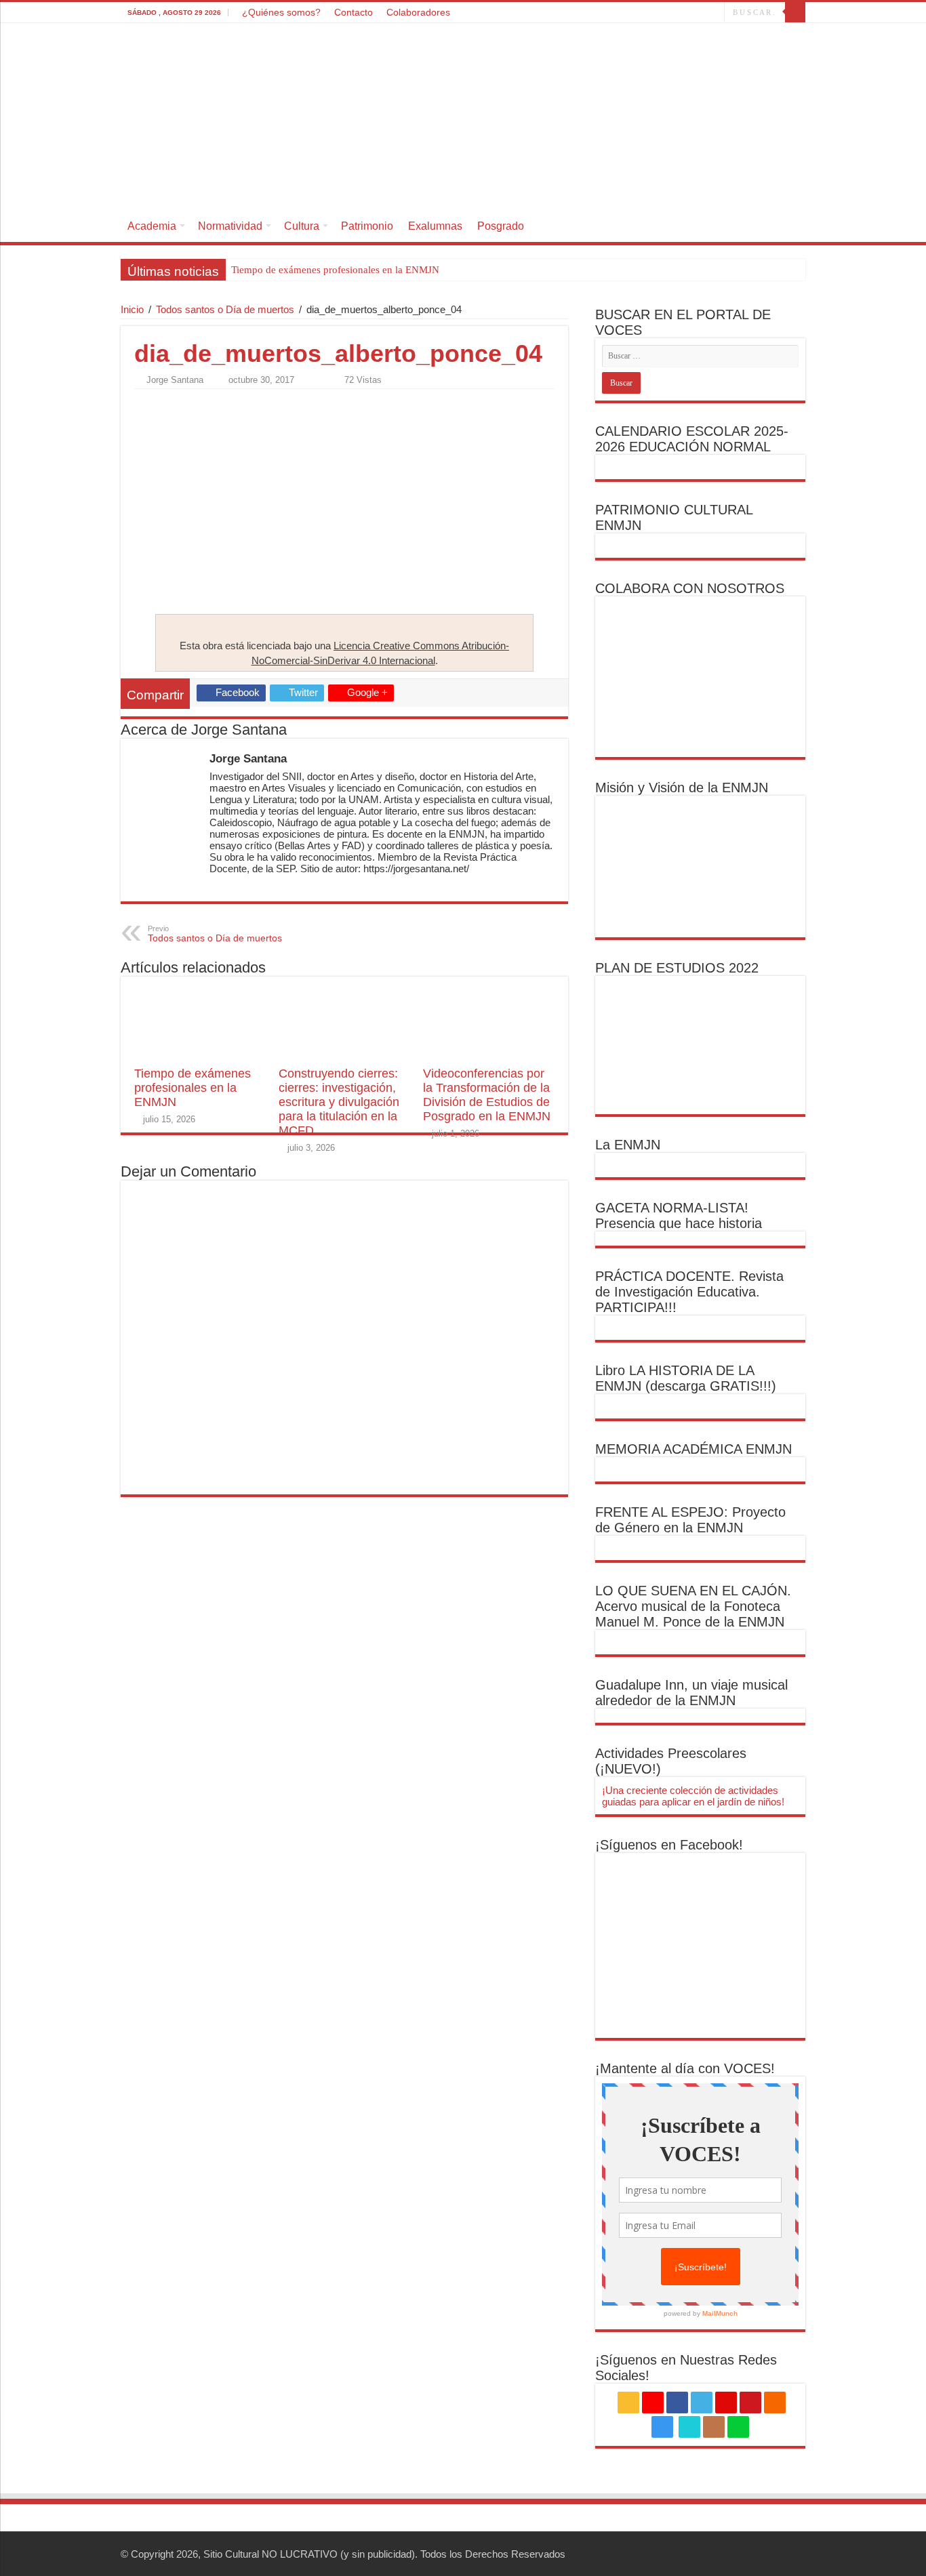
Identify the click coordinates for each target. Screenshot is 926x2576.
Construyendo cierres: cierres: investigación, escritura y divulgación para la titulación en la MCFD (339, 1102)
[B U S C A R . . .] (795, 12)
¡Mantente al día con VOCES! (685, 2068)
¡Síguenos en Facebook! (669, 1845)
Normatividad (230, 226)
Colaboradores (418, 12)
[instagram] (673, 13)
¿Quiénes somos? (281, 12)
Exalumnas (435, 226)
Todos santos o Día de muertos (225, 309)
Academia (152, 226)
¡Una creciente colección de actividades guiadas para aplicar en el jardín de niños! (693, 1796)
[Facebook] (608, 13)
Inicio (132, 309)
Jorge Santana (175, 380)
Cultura (302, 226)
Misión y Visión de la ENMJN (682, 788)
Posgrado (501, 226)
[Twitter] (621, 13)
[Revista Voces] (463, 117)
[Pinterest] (634, 13)
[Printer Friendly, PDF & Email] (172, 404)
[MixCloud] (714, 13)
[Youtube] (647, 13)
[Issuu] (701, 13)
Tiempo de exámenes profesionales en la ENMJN (335, 270)
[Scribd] (688, 13)
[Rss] (583, 13)
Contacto (354, 12)
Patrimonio (367, 226)
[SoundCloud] (660, 13)
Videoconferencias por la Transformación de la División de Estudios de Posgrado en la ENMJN (487, 1095)
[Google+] (596, 13)
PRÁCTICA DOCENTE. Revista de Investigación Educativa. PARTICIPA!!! (689, 1292)
